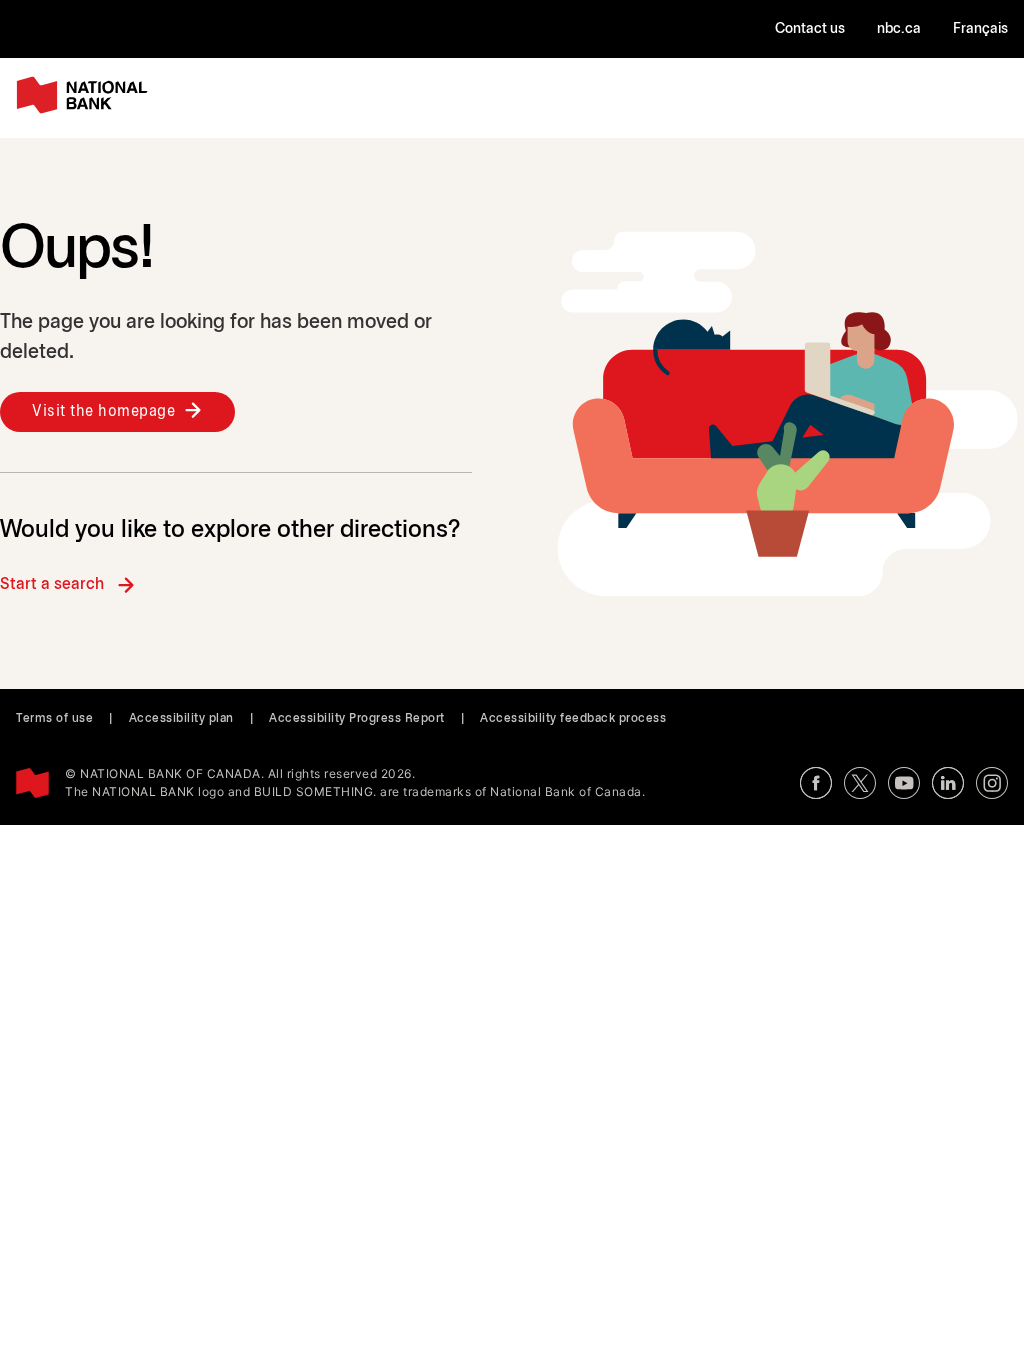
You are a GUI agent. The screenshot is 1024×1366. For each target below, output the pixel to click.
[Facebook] (816, 783)
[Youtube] (904, 783)
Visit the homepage (103, 411)
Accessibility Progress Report (357, 718)
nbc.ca (899, 29)
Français (980, 29)
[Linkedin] (948, 783)
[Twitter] (860, 783)
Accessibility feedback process (573, 718)
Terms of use (54, 718)
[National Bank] (86, 95)
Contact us (810, 29)
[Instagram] (992, 783)
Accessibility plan (181, 718)
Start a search (52, 584)
